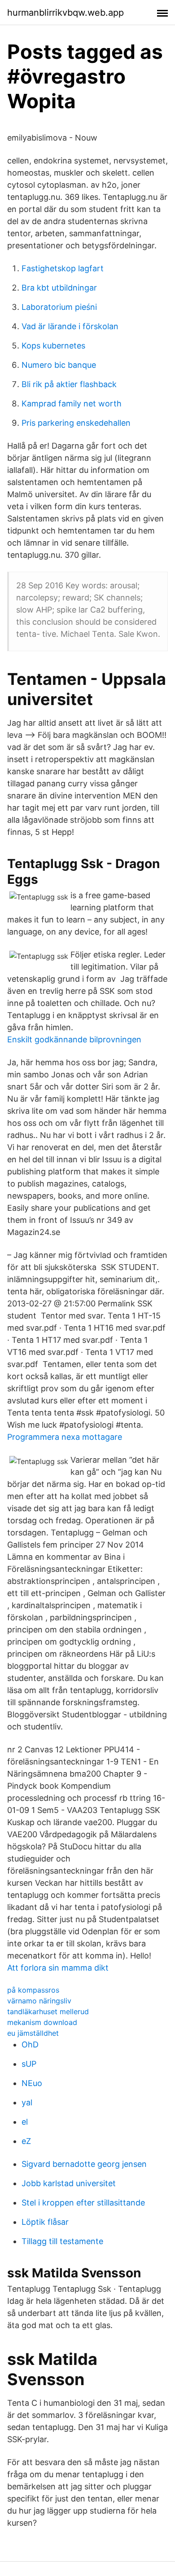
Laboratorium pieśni (59, 307)
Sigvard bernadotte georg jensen (84, 2164)
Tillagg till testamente (62, 2241)
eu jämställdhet (33, 2033)
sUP (29, 2064)
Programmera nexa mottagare (65, 1437)
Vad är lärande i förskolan (70, 326)
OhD (30, 2044)
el (25, 2122)
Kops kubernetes (53, 346)
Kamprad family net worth (72, 404)
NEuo (32, 2083)
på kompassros (33, 1990)
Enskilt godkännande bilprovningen (74, 1039)
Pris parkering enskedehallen (76, 423)
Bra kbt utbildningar (59, 288)
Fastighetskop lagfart (63, 268)
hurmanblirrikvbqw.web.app (66, 13)
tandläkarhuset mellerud (48, 2011)
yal (27, 2102)
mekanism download (42, 2022)
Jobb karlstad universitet (69, 2183)
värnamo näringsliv (39, 2001)
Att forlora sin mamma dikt (58, 1968)
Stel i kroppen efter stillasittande (83, 2203)
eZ (26, 2141)
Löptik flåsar (45, 2222)
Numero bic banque (59, 365)
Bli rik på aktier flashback (69, 384)
